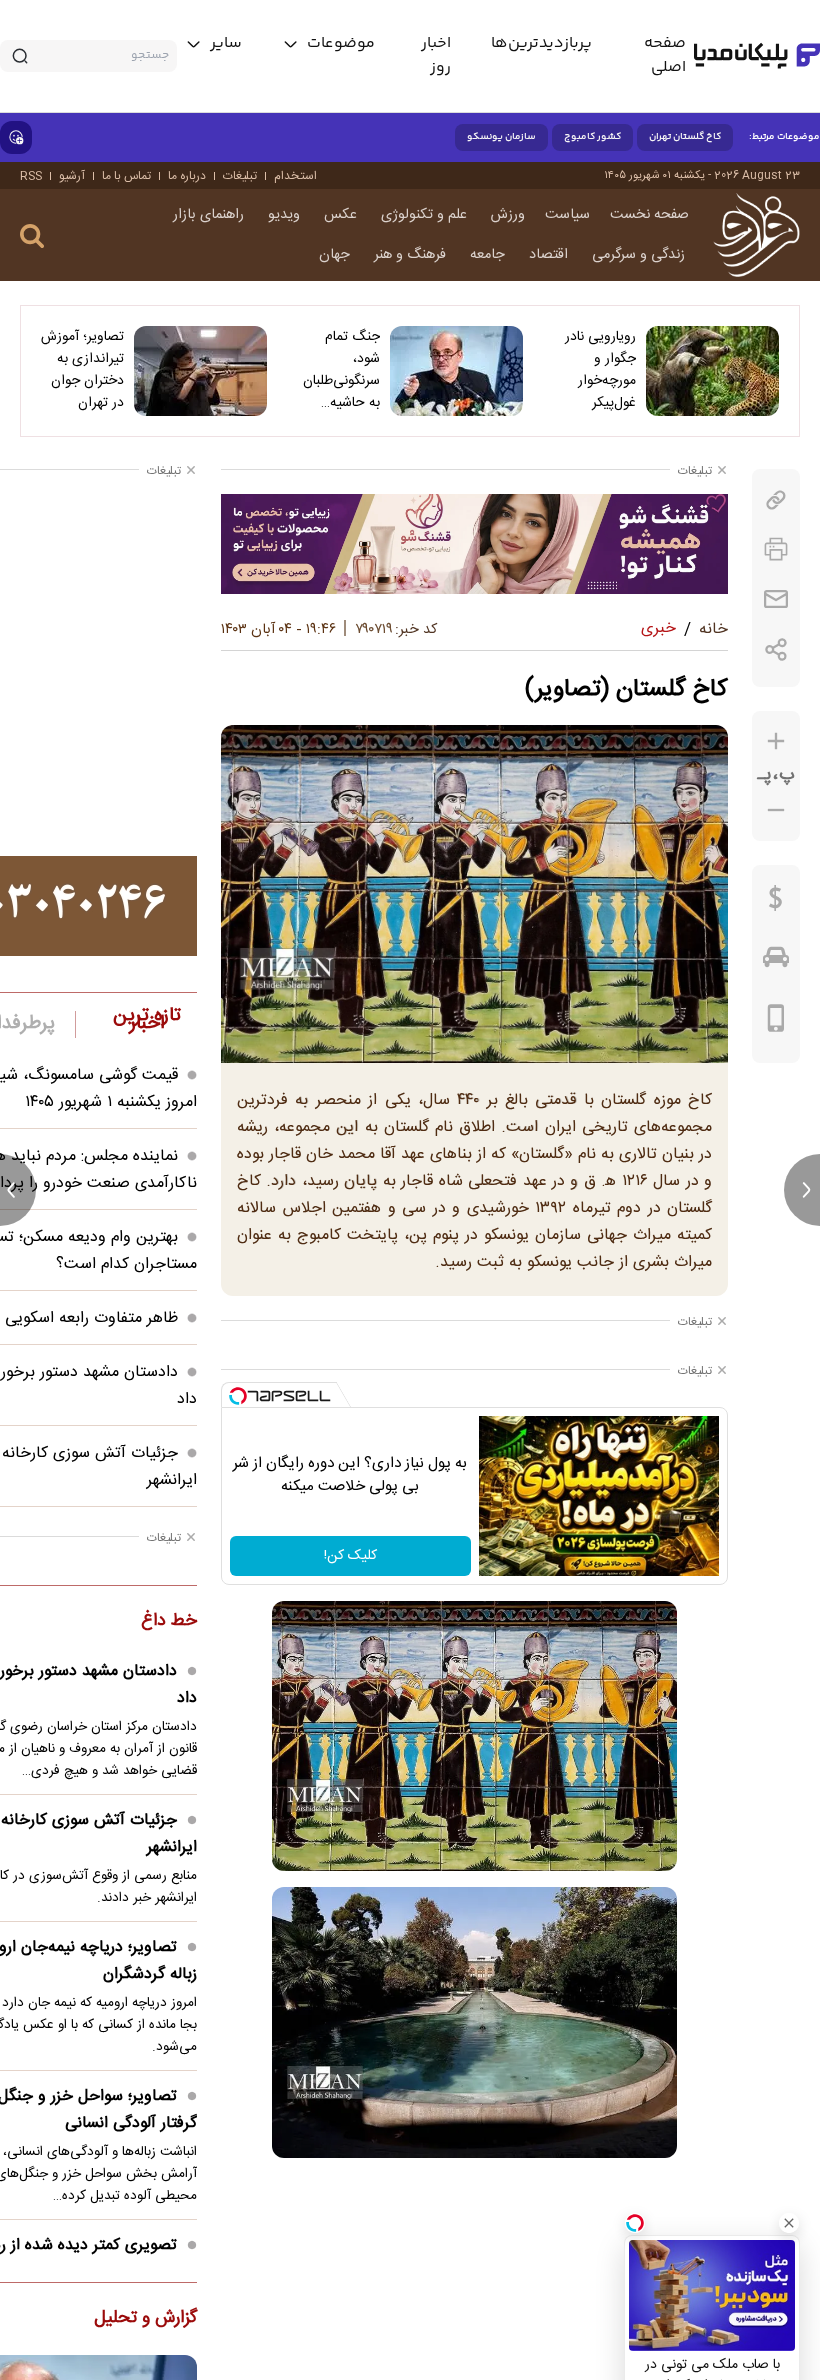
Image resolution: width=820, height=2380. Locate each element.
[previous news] (18, 1190)
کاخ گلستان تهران (685, 137)
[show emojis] (16, 137)
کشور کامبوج (592, 137)
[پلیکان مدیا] (757, 56)
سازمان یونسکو (501, 137)
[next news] (802, 1190)
